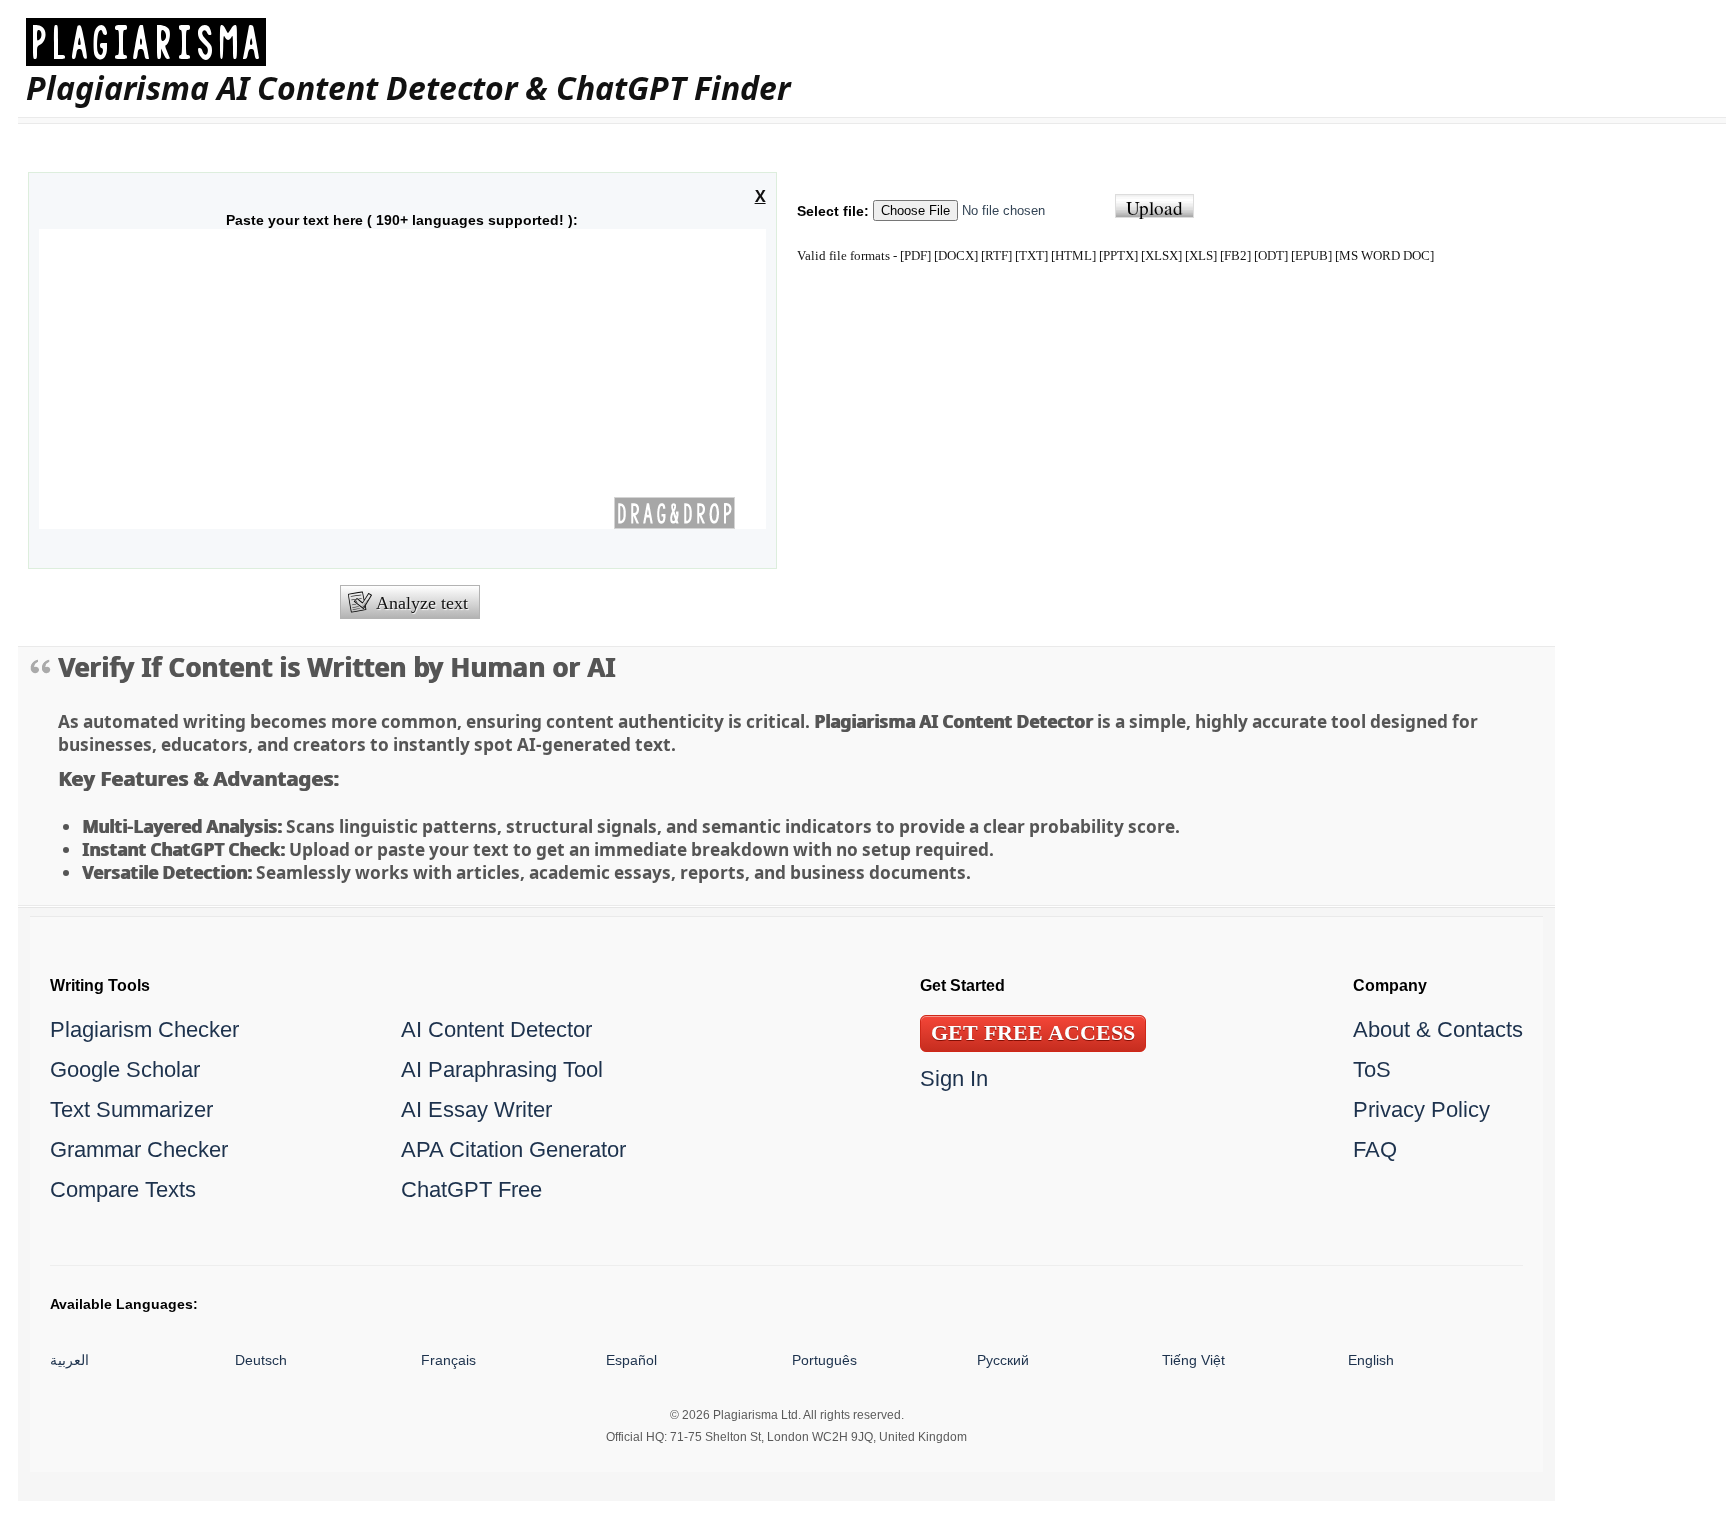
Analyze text (422, 603)
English (1371, 1360)
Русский (1003, 1360)
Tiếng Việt (1193, 1360)
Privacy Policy (1421, 1109)
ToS (1372, 1069)
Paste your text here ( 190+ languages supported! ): (402, 220)
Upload (1154, 206)
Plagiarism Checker (144, 1029)
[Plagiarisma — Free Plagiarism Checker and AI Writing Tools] (408, 42)
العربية (69, 1360)
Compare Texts (123, 1189)
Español (631, 1360)
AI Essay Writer (476, 1109)
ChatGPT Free (471, 1189)
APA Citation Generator (513, 1149)
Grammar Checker (139, 1149)
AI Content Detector (496, 1029)
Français (448, 1360)
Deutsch (261, 1360)
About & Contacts (1438, 1029)
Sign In (954, 1078)
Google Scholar (125, 1069)
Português (824, 1360)
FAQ (1375, 1149)
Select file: (833, 211)
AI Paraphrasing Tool (502, 1069)
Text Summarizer (131, 1109)
